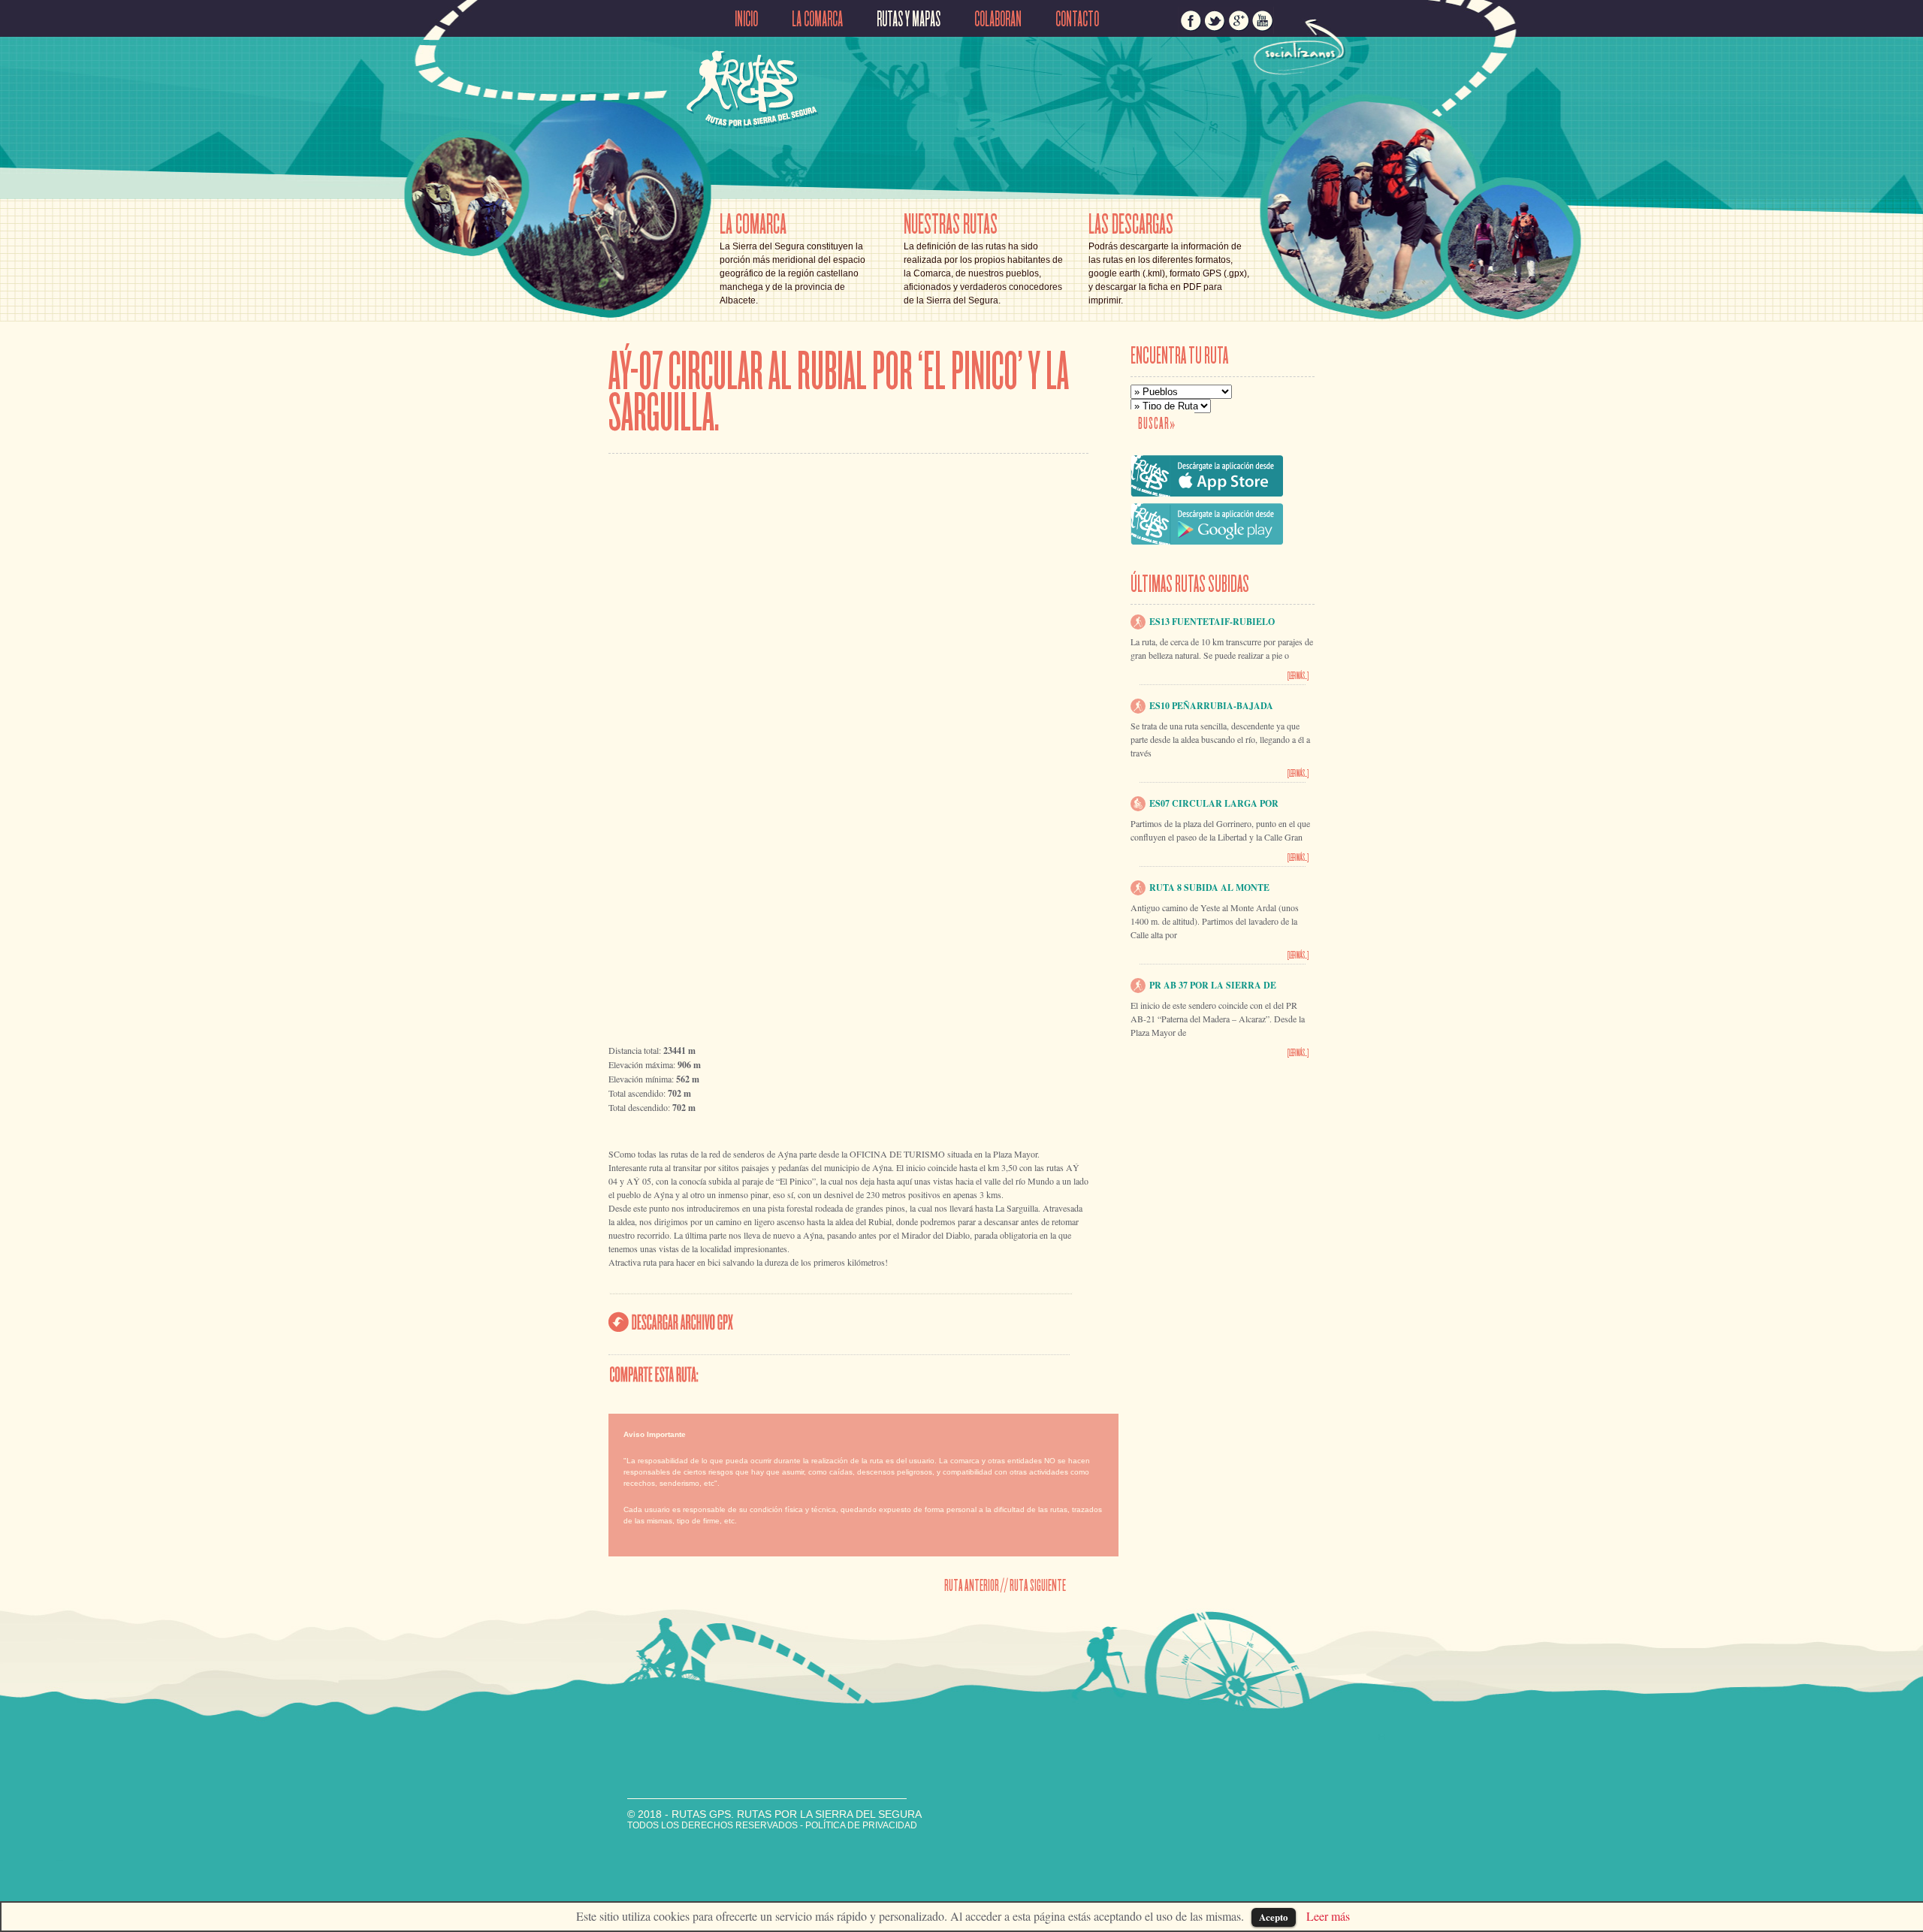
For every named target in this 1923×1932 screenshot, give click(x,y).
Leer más (1328, 1916)
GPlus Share (957, 1374)
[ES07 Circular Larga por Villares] (1138, 802)
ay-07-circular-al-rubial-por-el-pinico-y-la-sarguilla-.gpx (671, 1322)
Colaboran (998, 20)
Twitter (858, 1374)
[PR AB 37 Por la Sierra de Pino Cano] (1138, 984)
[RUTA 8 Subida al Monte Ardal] (1138, 886)
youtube (1262, 20)
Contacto (1077, 20)
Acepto (1274, 1917)
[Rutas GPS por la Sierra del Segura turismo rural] (752, 122)
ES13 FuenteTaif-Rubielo (1212, 622)
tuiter (1215, 20)
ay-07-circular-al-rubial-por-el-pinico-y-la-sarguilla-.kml (842, 1323)
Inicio (746, 20)
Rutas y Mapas (909, 20)
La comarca (817, 20)
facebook (1191, 20)
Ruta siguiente (1038, 1585)
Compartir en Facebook (760, 1374)
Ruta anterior (972, 1585)
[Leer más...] (1298, 676)
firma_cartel (678, 1847)
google (1238, 20)
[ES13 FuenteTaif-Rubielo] (1138, 620)
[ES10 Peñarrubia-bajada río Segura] (1138, 704)
